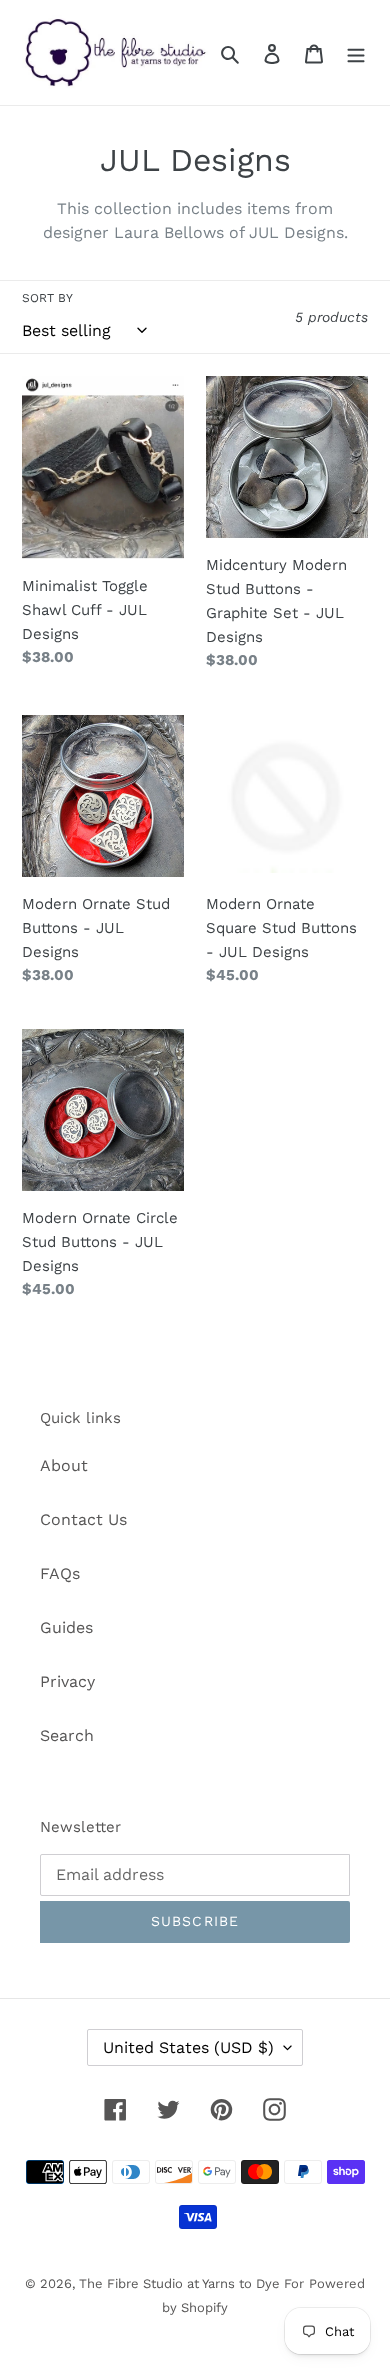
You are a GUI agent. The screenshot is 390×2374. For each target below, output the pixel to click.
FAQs (60, 1573)
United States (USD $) (188, 2047)
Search (67, 1735)
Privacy (67, 1681)
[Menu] (356, 53)
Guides (66, 1627)
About (64, 1465)
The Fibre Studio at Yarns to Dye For (191, 2283)
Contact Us (83, 1519)
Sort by (47, 298)
